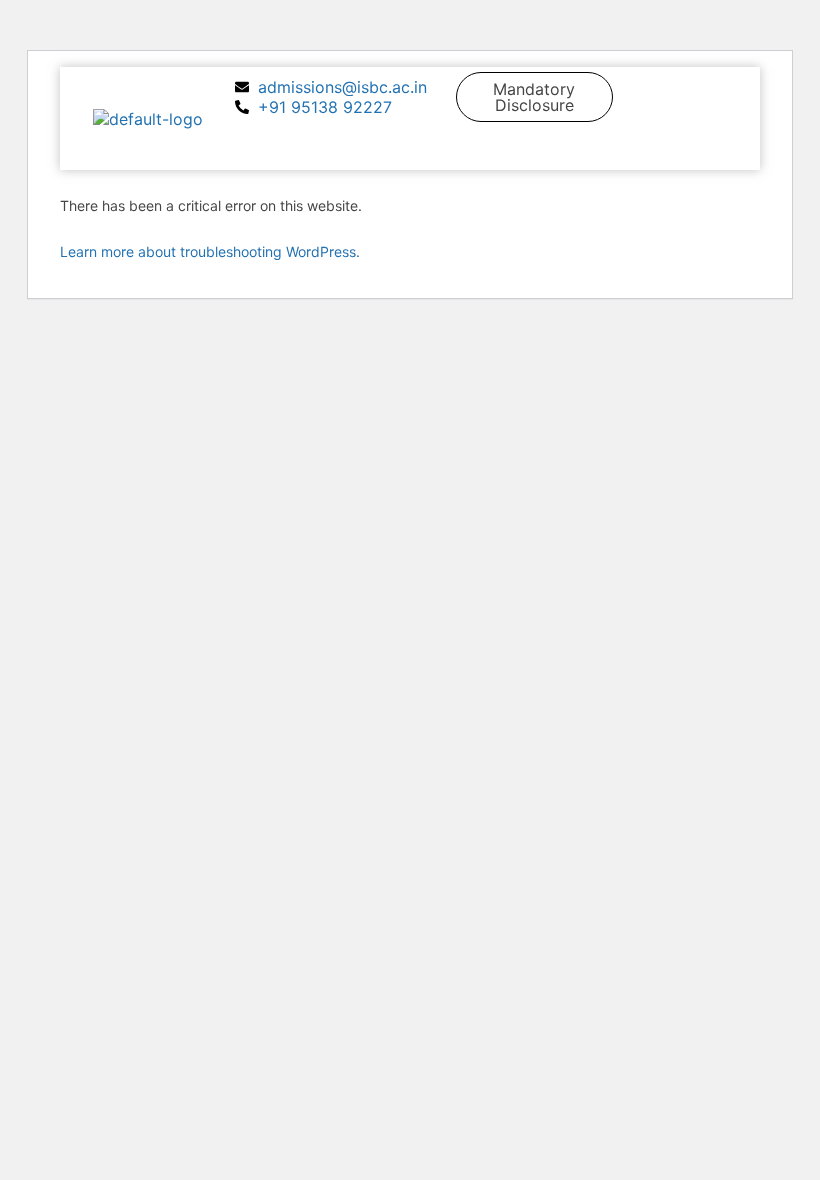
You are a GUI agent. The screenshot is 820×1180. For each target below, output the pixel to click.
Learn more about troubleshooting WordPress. (210, 251)
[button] (720, 148)
